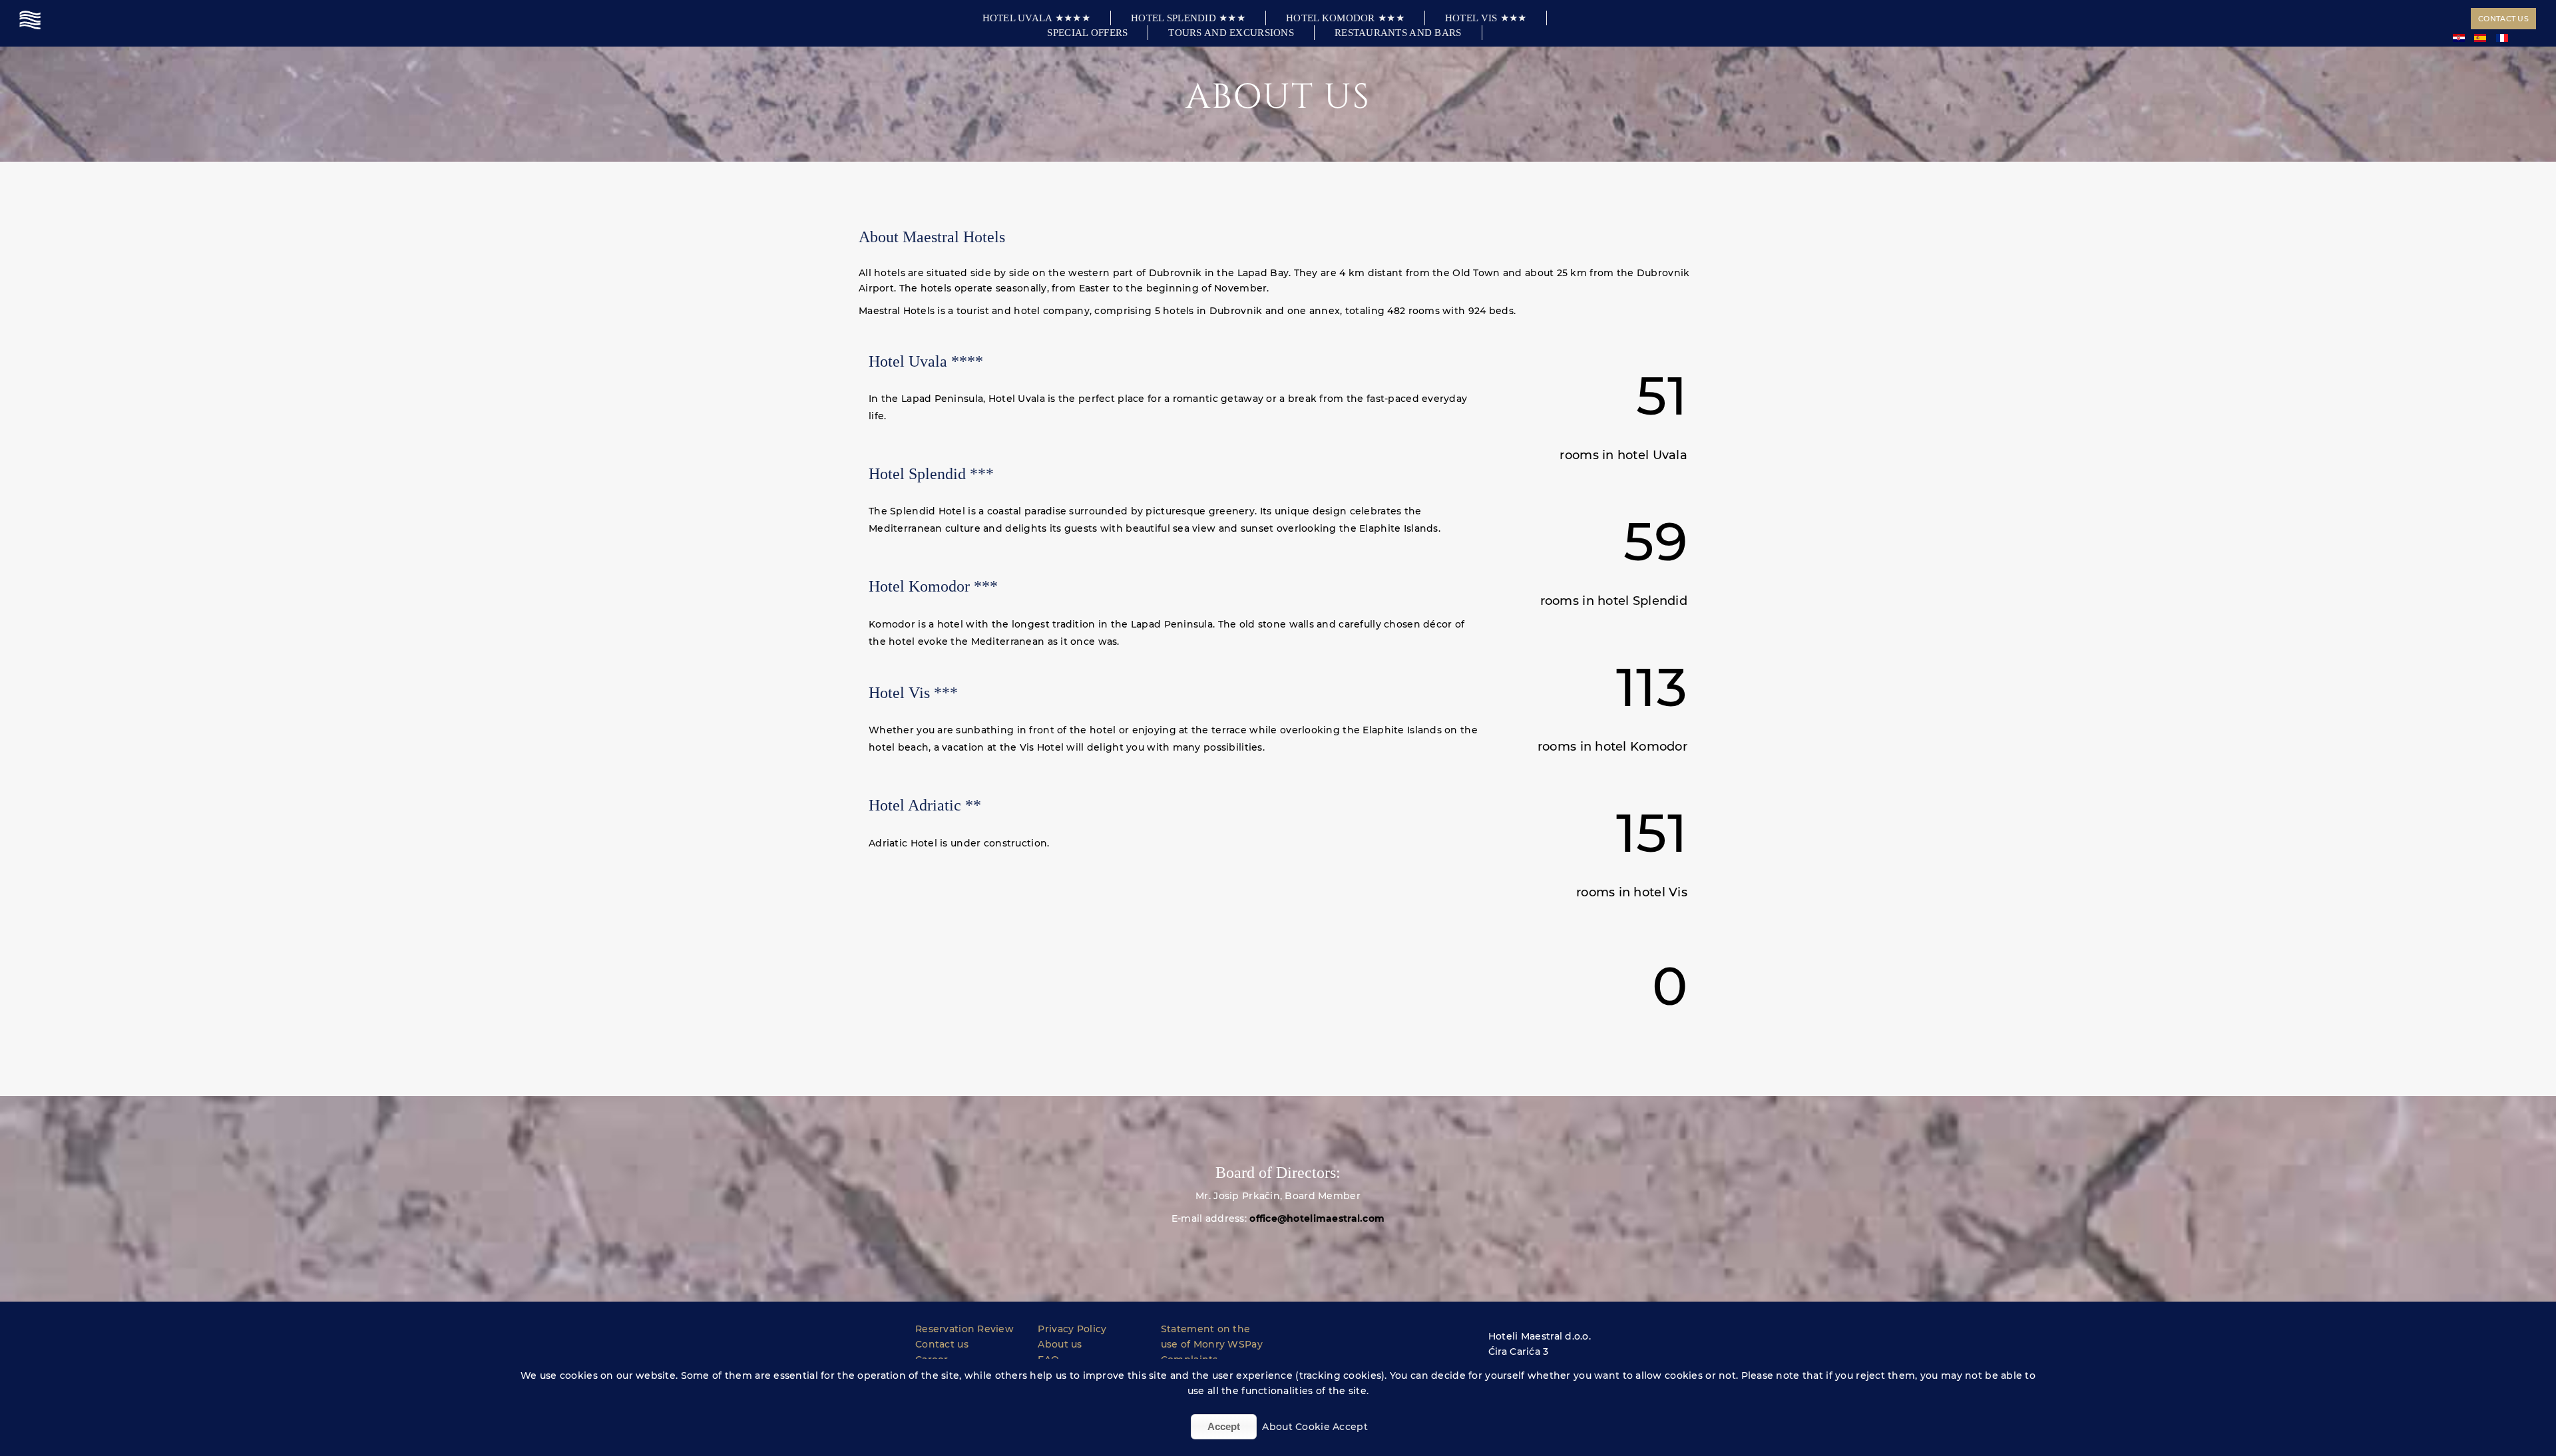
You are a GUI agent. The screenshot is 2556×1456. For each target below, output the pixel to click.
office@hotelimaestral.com (1317, 1218)
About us (1060, 1344)
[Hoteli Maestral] (32, 20)
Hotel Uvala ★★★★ (1036, 18)
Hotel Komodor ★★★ (1345, 18)
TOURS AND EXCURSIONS (1231, 33)
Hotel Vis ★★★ (1486, 18)
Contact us (2503, 19)
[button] (1278, 1242)
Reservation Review (964, 1329)
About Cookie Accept (1315, 1427)
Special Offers (1087, 33)
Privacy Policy (1072, 1329)
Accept (1224, 1426)
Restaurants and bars (1398, 33)
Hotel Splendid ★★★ (1188, 18)
